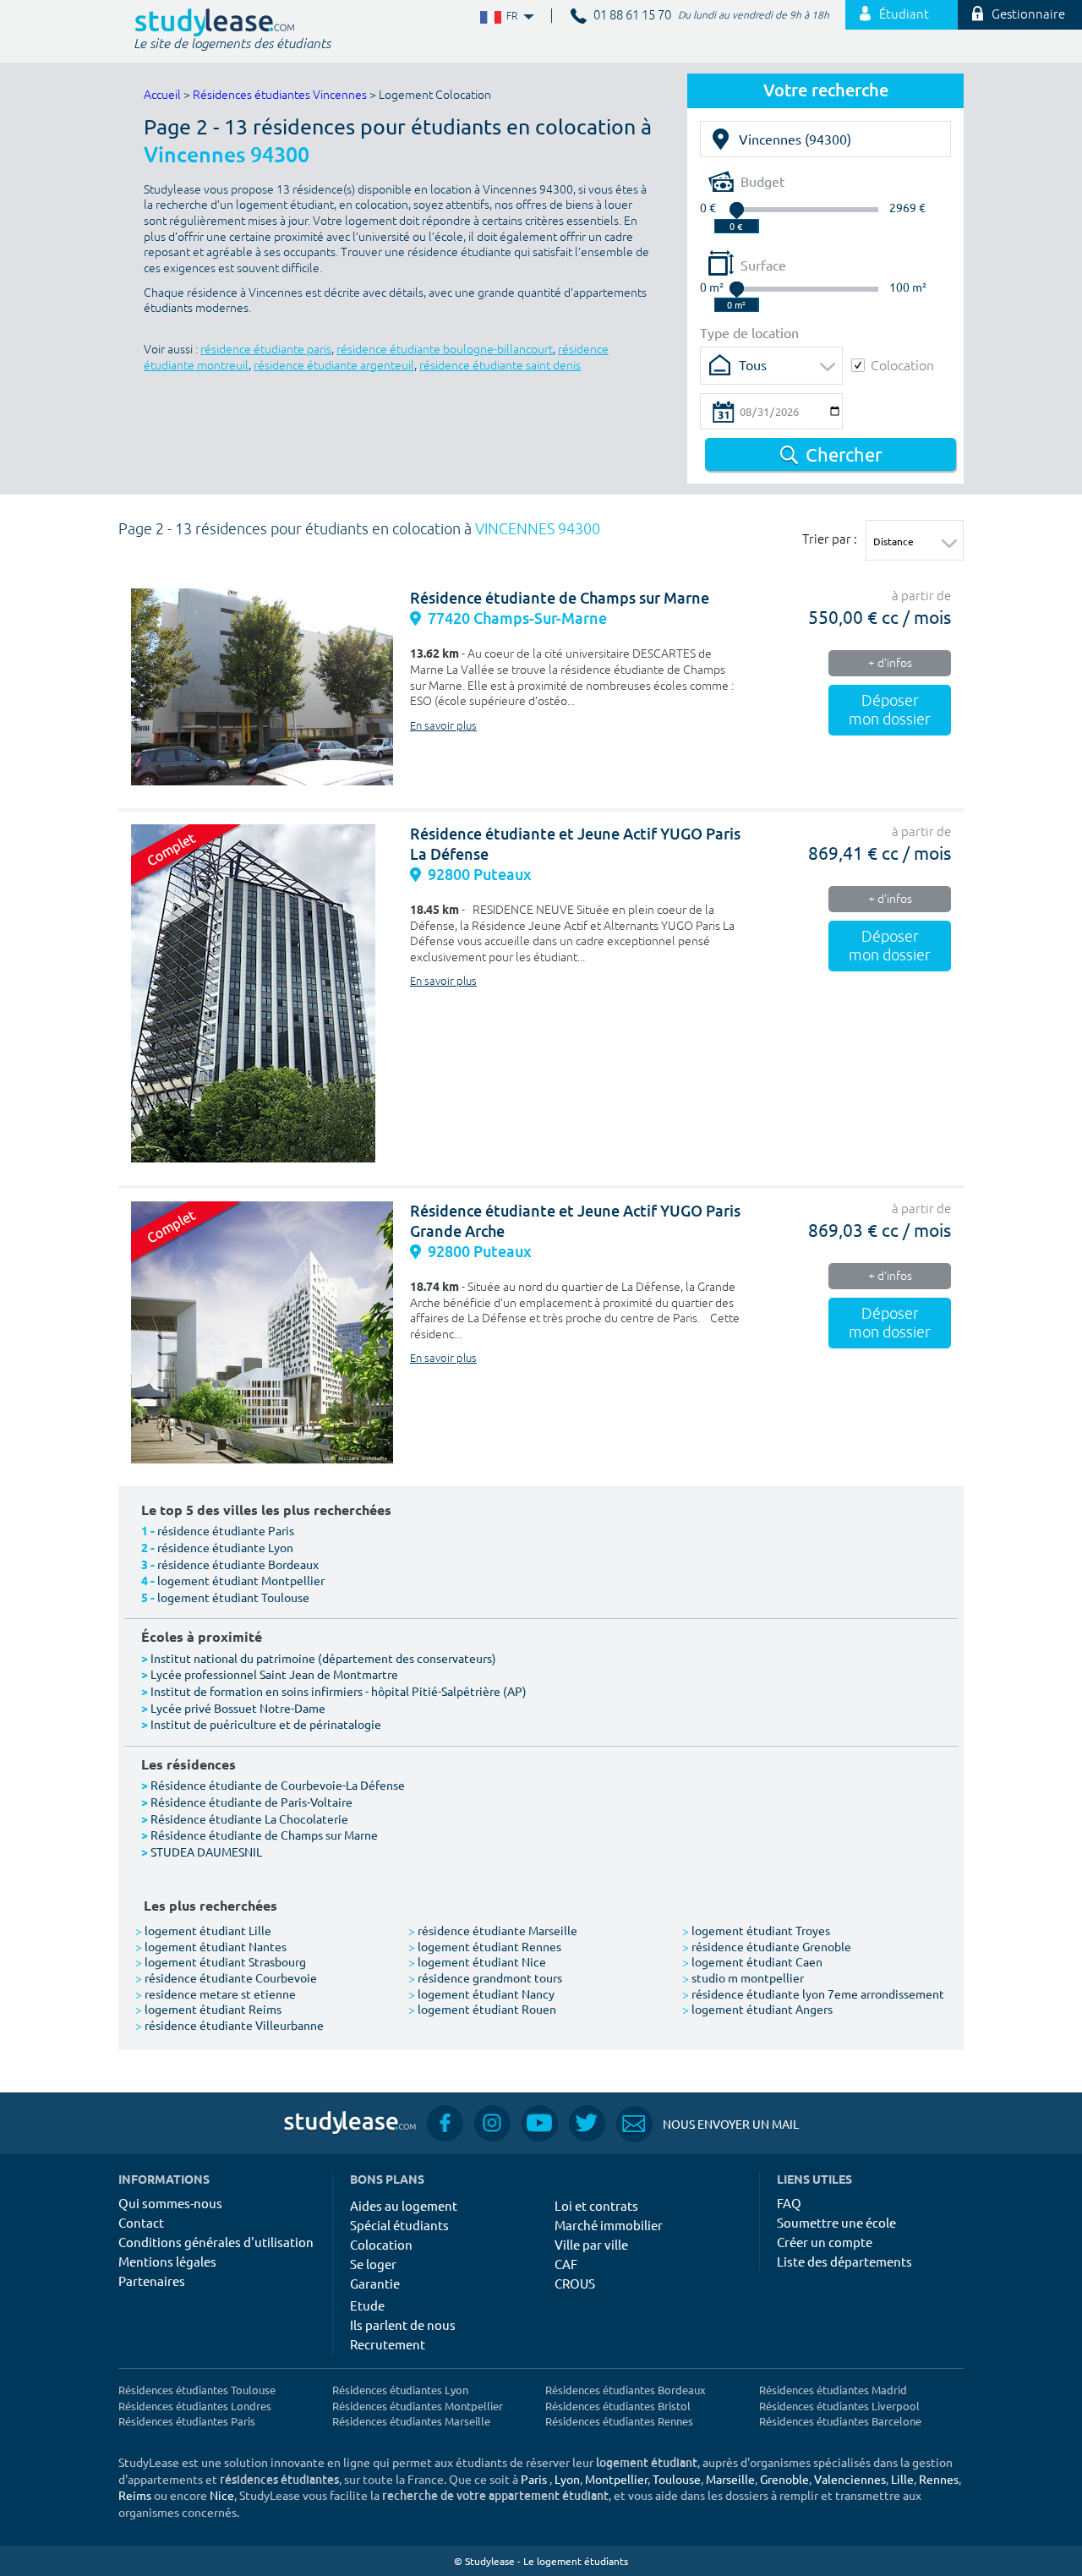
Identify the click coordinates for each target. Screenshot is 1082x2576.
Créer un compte (825, 2242)
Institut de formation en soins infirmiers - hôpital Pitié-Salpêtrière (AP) (339, 1691)
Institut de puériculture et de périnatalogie (266, 1724)
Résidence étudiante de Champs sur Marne (560, 598)
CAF (566, 2264)
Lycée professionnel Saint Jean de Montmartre (274, 1674)
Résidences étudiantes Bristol (618, 2406)
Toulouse (677, 2479)
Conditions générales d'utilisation (216, 2242)
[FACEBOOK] (445, 2123)
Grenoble (784, 2479)
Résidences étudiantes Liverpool (839, 2406)
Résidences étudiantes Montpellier (418, 2406)
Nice (222, 2495)
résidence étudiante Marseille (493, 1930)
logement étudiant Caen (752, 1961)
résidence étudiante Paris (226, 1530)
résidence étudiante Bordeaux (238, 1564)
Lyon (567, 2479)
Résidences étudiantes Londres (195, 2406)
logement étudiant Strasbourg (221, 1961)
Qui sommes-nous (170, 2203)
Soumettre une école (836, 2222)
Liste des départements (844, 2261)
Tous (753, 364)
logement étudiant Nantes (211, 1946)
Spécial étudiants (399, 2225)
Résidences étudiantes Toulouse (197, 2390)
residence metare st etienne (216, 1994)
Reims (135, 2495)
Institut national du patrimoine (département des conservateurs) (323, 1658)
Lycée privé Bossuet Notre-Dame (238, 1708)
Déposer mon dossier (890, 710)
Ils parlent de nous (403, 2324)
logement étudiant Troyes (756, 1930)
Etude (367, 2305)
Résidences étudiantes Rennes (619, 2421)
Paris (534, 2479)
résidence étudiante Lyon (225, 1547)
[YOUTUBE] (540, 2123)
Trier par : (830, 539)
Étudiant (904, 15)
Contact (141, 2222)
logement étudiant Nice (477, 1961)
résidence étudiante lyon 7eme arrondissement (813, 1994)
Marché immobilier (609, 2225)
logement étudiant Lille (203, 1930)
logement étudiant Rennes (485, 1946)
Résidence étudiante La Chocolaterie (249, 1819)
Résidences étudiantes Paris (187, 2421)
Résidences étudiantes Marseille (411, 2421)
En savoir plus (443, 726)
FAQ (789, 2203)
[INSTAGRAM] (492, 2123)
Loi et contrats (596, 2205)
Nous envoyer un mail (708, 2124)
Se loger (373, 2264)
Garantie (375, 2283)
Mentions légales (167, 2261)
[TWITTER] (587, 2123)
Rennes (939, 2479)
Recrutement (388, 2344)
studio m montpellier (743, 1977)
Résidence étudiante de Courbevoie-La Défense (278, 1785)
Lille (902, 2479)
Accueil (162, 95)
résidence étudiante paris (266, 350)
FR (498, 16)
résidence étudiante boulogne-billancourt (445, 350)
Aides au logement (404, 2205)
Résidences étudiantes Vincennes (280, 95)
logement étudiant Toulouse (233, 1597)
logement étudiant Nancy (481, 1994)
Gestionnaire (1028, 15)
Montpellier (616, 2479)
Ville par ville (591, 2244)
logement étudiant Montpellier (241, 1580)
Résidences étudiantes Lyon (400, 2390)
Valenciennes (850, 2479)
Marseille (730, 2479)
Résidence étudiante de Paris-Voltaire (251, 1802)
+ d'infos (890, 663)
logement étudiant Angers (757, 2009)
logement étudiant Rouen (482, 2009)
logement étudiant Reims (208, 2009)
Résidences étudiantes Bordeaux (626, 2390)
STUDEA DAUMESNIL (206, 1851)
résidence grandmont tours (485, 1977)
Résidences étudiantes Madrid (833, 2390)
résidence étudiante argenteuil (334, 366)
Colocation (902, 365)
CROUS (575, 2283)
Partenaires (152, 2281)
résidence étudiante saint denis (500, 366)
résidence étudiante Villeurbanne (230, 2025)
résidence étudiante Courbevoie (226, 1977)
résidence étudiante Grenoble (767, 1946)
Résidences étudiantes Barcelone (840, 2421)
